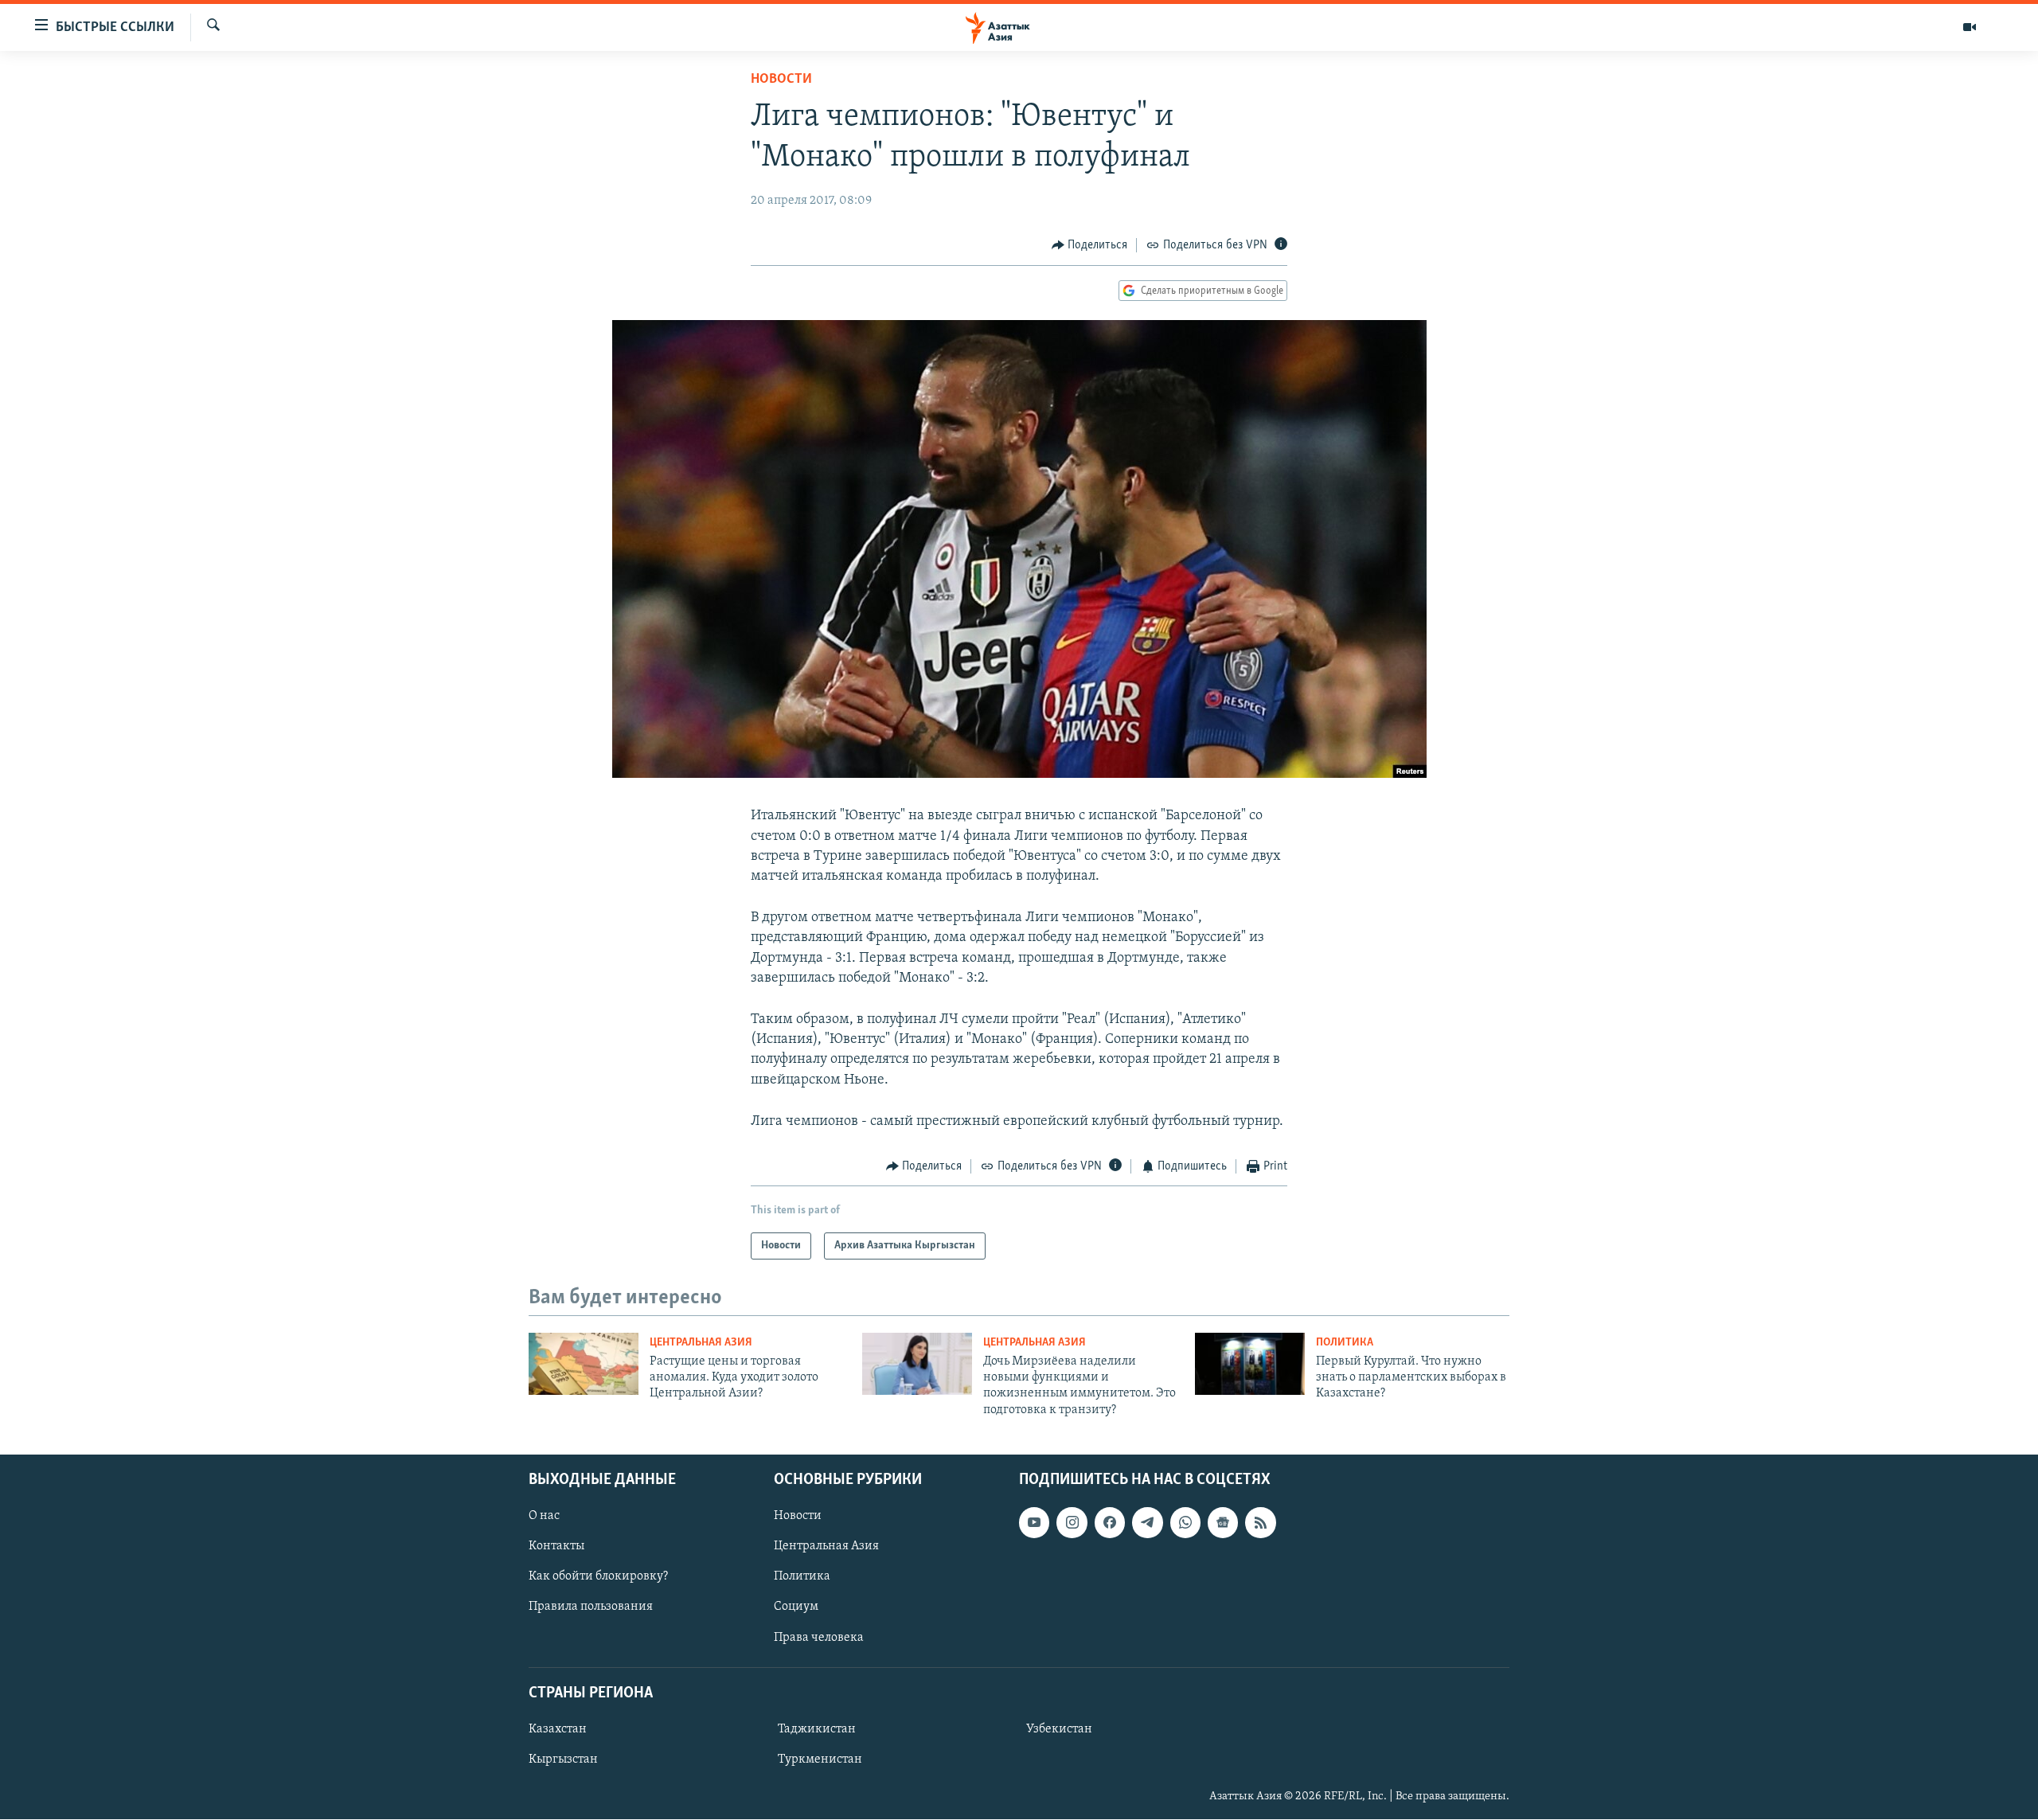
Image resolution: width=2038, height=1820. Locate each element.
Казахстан (558, 1729)
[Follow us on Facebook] (1110, 1522)
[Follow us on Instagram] (1072, 1522)
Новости (781, 80)
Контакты (556, 1546)
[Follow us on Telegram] (1147, 1522)
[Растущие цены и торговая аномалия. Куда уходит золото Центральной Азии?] (584, 1364)
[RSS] (1260, 1522)
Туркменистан (820, 1759)
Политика (1345, 1343)
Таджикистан (817, 1729)
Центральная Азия (701, 1343)
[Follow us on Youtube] (1034, 1522)
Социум (796, 1607)
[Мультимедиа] (1970, 27)
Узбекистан (1059, 1729)
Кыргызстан (563, 1759)
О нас (544, 1516)
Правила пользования (591, 1607)
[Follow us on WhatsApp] (1185, 1522)
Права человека (819, 1638)
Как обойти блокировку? (598, 1577)
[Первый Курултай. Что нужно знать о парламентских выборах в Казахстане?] (1250, 1364)
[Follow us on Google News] (1223, 1522)
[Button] (1090, 245)
